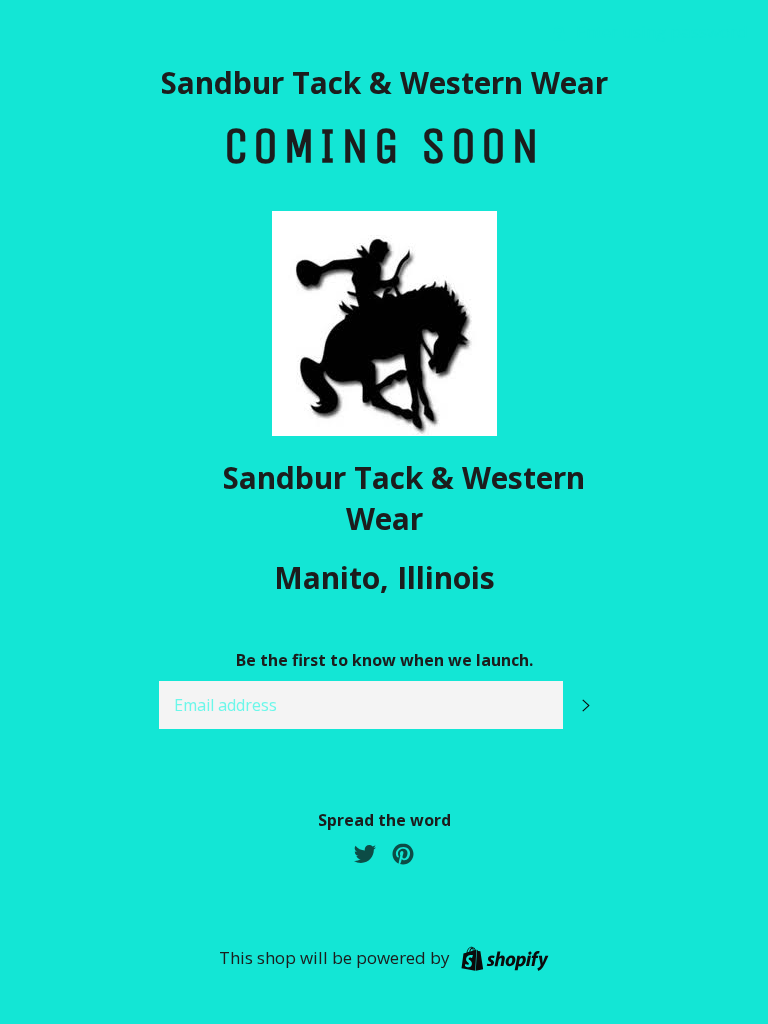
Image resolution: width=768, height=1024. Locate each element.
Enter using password (660, 31)
